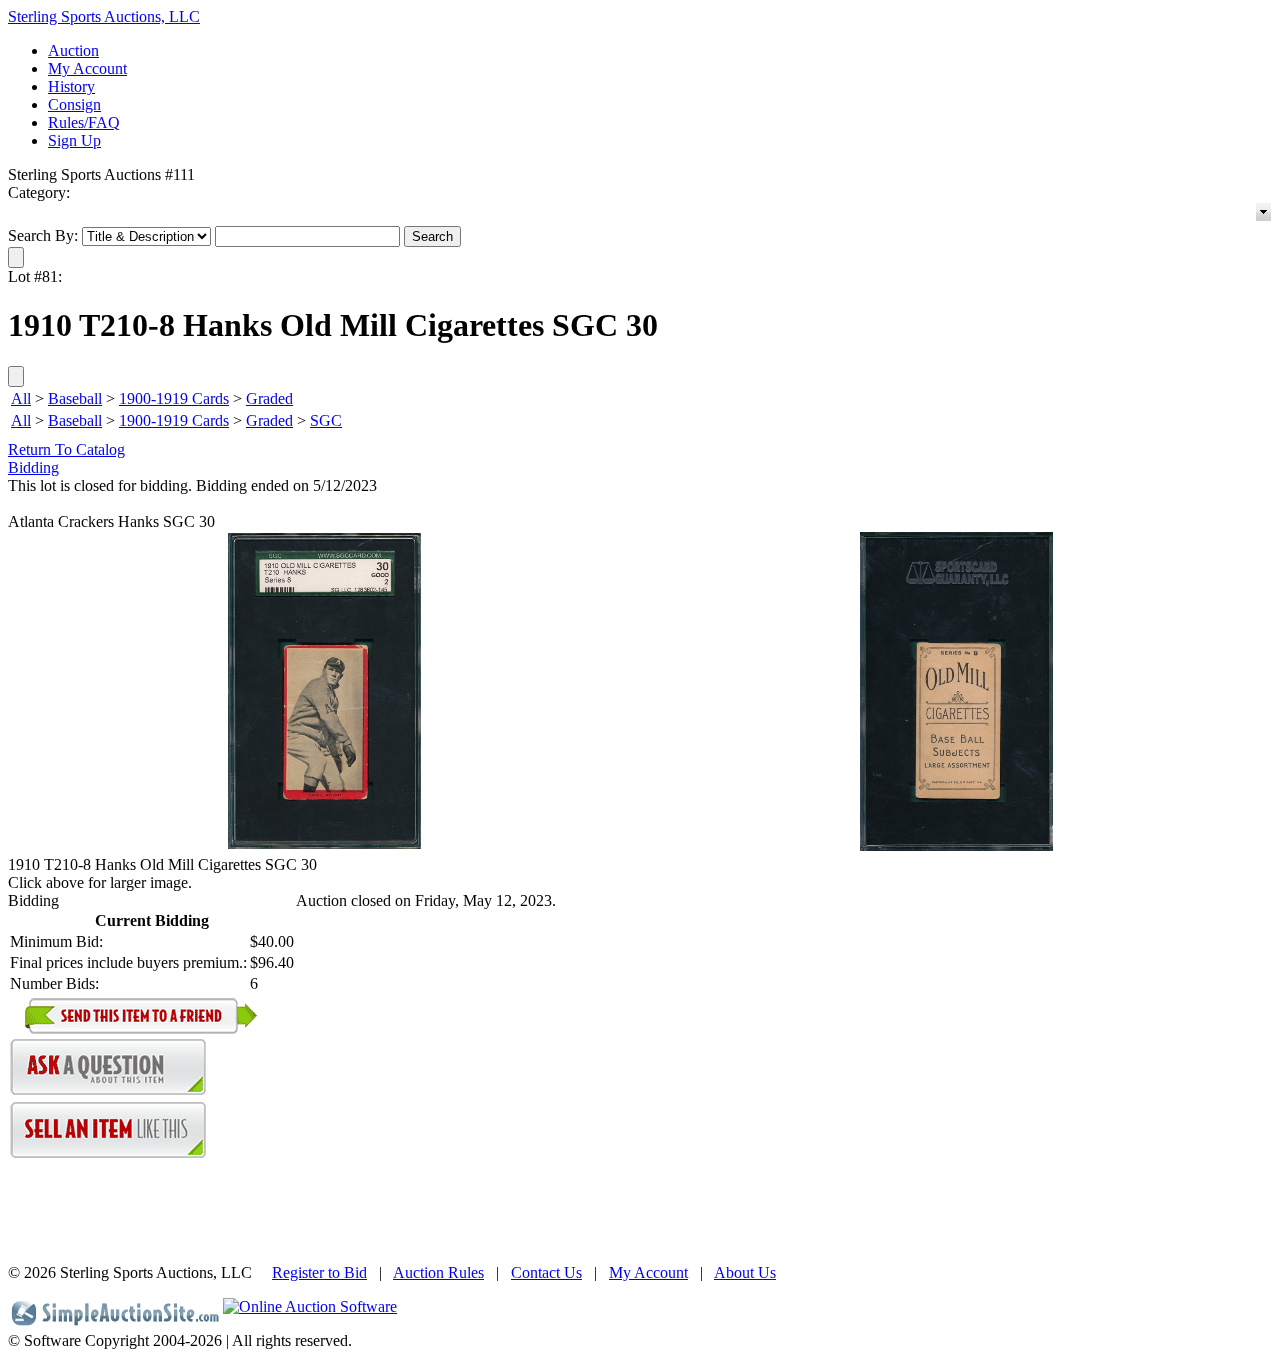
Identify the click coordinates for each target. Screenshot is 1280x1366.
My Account (87, 68)
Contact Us (546, 1272)
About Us (745, 1272)
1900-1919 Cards (174, 398)
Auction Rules (438, 1272)
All (21, 398)
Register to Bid (319, 1272)
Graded (269, 398)
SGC (326, 420)
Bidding (33, 467)
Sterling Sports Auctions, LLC (104, 16)
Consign (74, 104)
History (71, 86)
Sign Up (74, 140)
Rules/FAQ (84, 122)
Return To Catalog (66, 449)
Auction (73, 50)
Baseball (75, 398)
